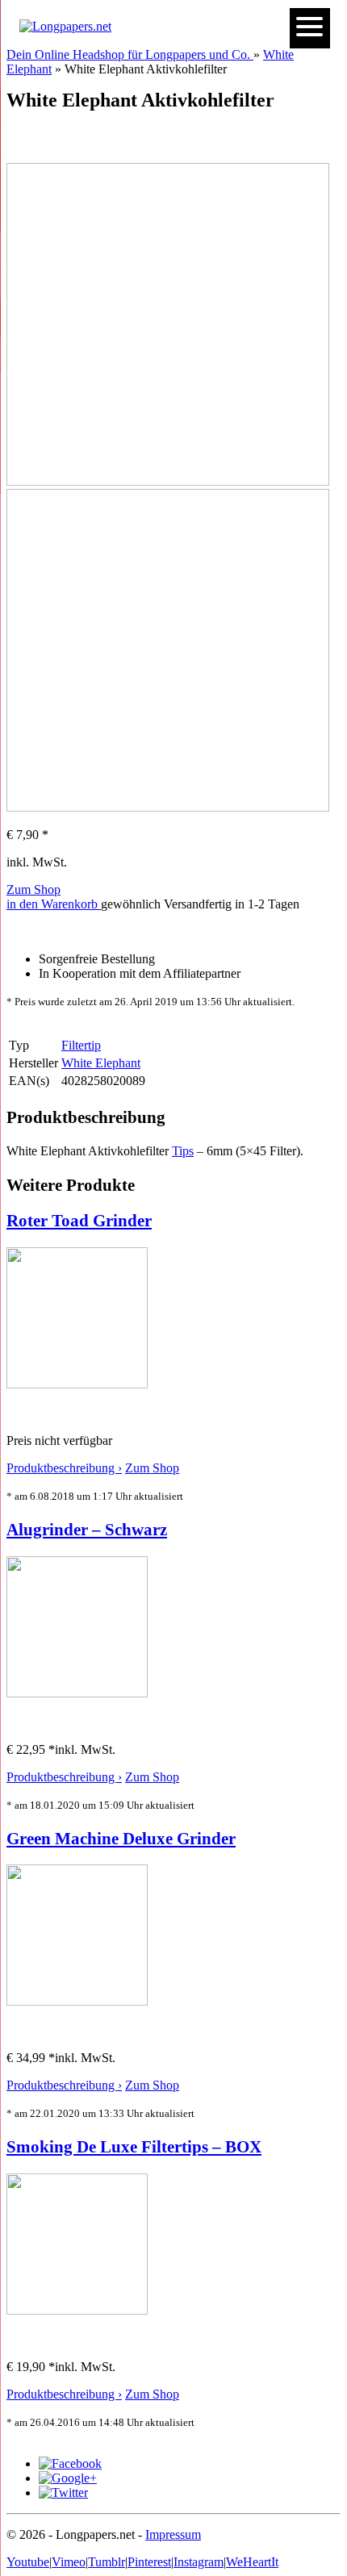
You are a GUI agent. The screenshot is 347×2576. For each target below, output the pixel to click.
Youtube (28, 2562)
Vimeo (69, 2562)
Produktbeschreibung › (64, 1468)
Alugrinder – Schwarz (87, 1529)
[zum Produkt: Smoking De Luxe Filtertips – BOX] (77, 2310)
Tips (183, 1151)
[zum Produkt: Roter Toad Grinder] (77, 1384)
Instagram (199, 2562)
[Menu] (310, 28)
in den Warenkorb (54, 904)
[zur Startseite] (65, 26)
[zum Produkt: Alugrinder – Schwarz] (77, 1693)
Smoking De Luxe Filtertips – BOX (134, 2146)
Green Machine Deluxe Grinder (121, 1838)
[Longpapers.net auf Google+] (68, 2478)
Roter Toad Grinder (79, 1220)
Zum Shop (33, 889)
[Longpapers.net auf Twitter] (63, 2492)
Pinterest (149, 2562)
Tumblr (107, 2562)
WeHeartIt (252, 2562)
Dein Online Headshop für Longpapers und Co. (130, 54)
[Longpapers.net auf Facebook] (70, 2463)
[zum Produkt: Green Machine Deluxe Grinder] (77, 2001)
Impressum (173, 2534)
